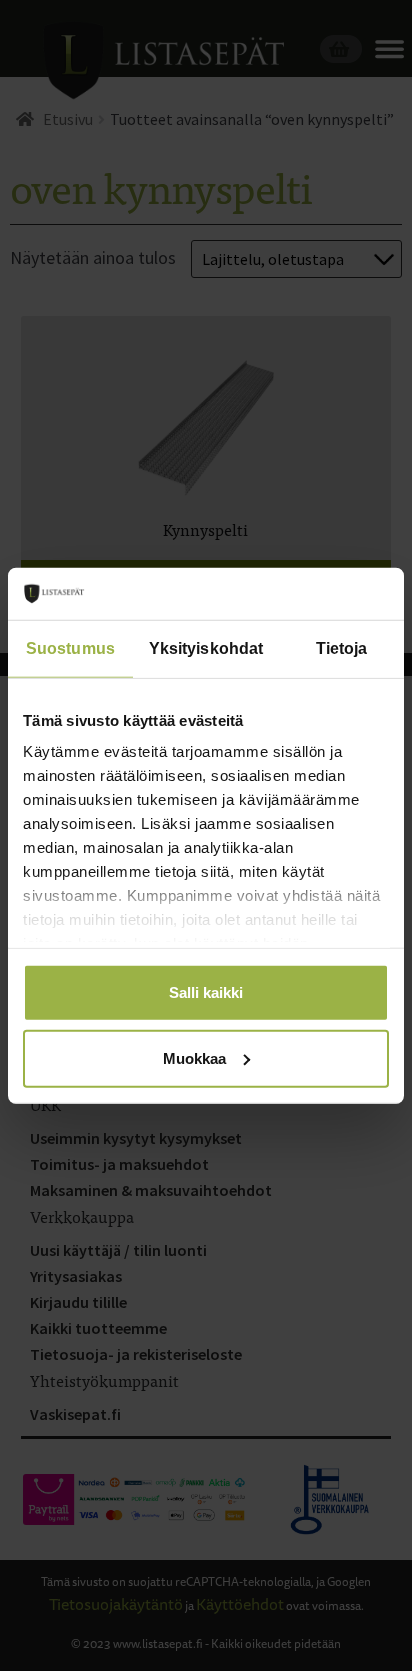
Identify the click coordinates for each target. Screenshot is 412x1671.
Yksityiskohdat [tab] (206, 648)
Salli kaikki (206, 992)
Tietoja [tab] (342, 648)
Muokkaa (194, 1057)
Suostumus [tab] (70, 648)
